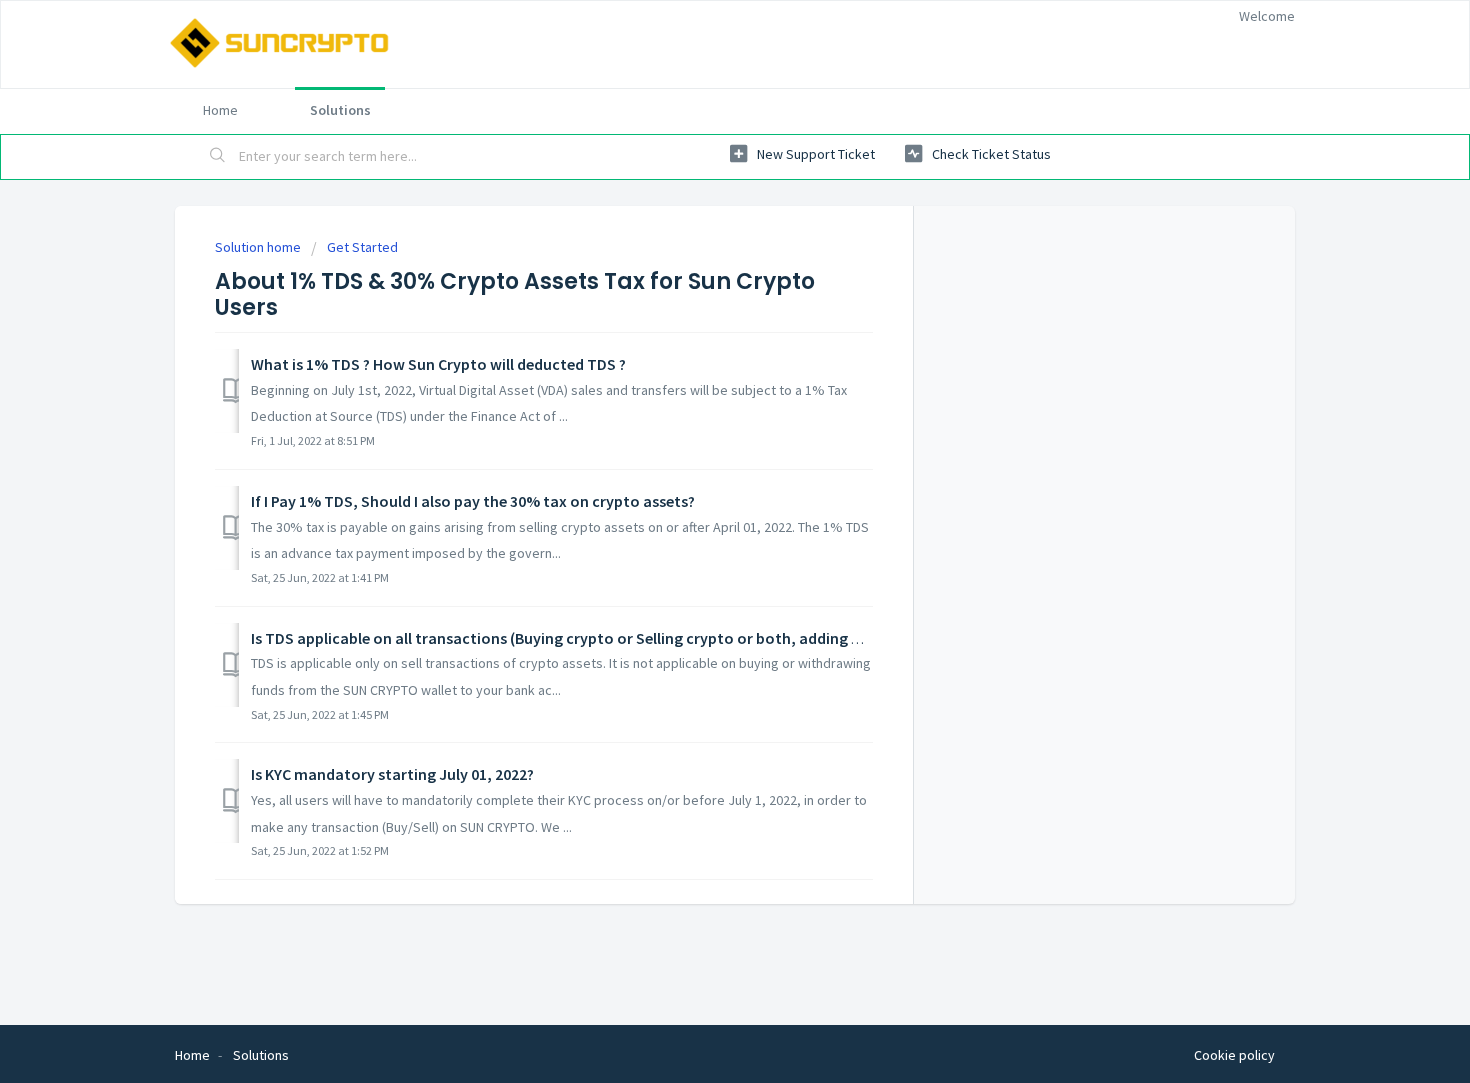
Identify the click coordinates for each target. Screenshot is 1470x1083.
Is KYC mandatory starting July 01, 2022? (392, 774)
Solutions (340, 110)
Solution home (259, 247)
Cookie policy (1234, 1055)
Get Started (362, 247)
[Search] (218, 157)
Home (220, 110)
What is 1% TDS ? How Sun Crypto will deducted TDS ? (438, 364)
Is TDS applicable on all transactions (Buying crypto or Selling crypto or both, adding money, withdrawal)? (625, 638)
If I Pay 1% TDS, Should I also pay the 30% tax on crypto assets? (473, 501)
